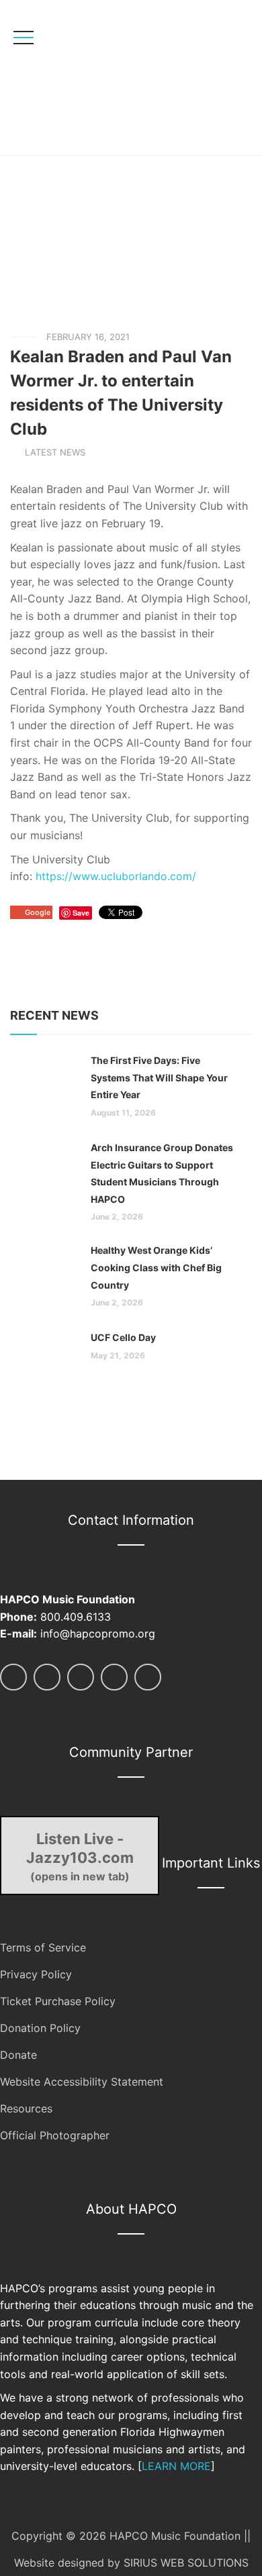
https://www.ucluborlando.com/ (116, 876)
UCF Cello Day (123, 1337)
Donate (18, 2055)
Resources (26, 2108)
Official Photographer (55, 2135)
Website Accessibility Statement (82, 2082)
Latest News (55, 452)
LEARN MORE (176, 2466)
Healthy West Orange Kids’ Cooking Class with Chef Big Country (156, 1267)
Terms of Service (43, 1947)
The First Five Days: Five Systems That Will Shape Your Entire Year (159, 1077)
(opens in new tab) (80, 1856)
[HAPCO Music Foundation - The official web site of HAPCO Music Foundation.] (106, 77)
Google (38, 912)
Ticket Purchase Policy (58, 2001)
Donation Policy (40, 2028)
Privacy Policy (36, 1974)
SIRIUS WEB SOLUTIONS (186, 2563)
